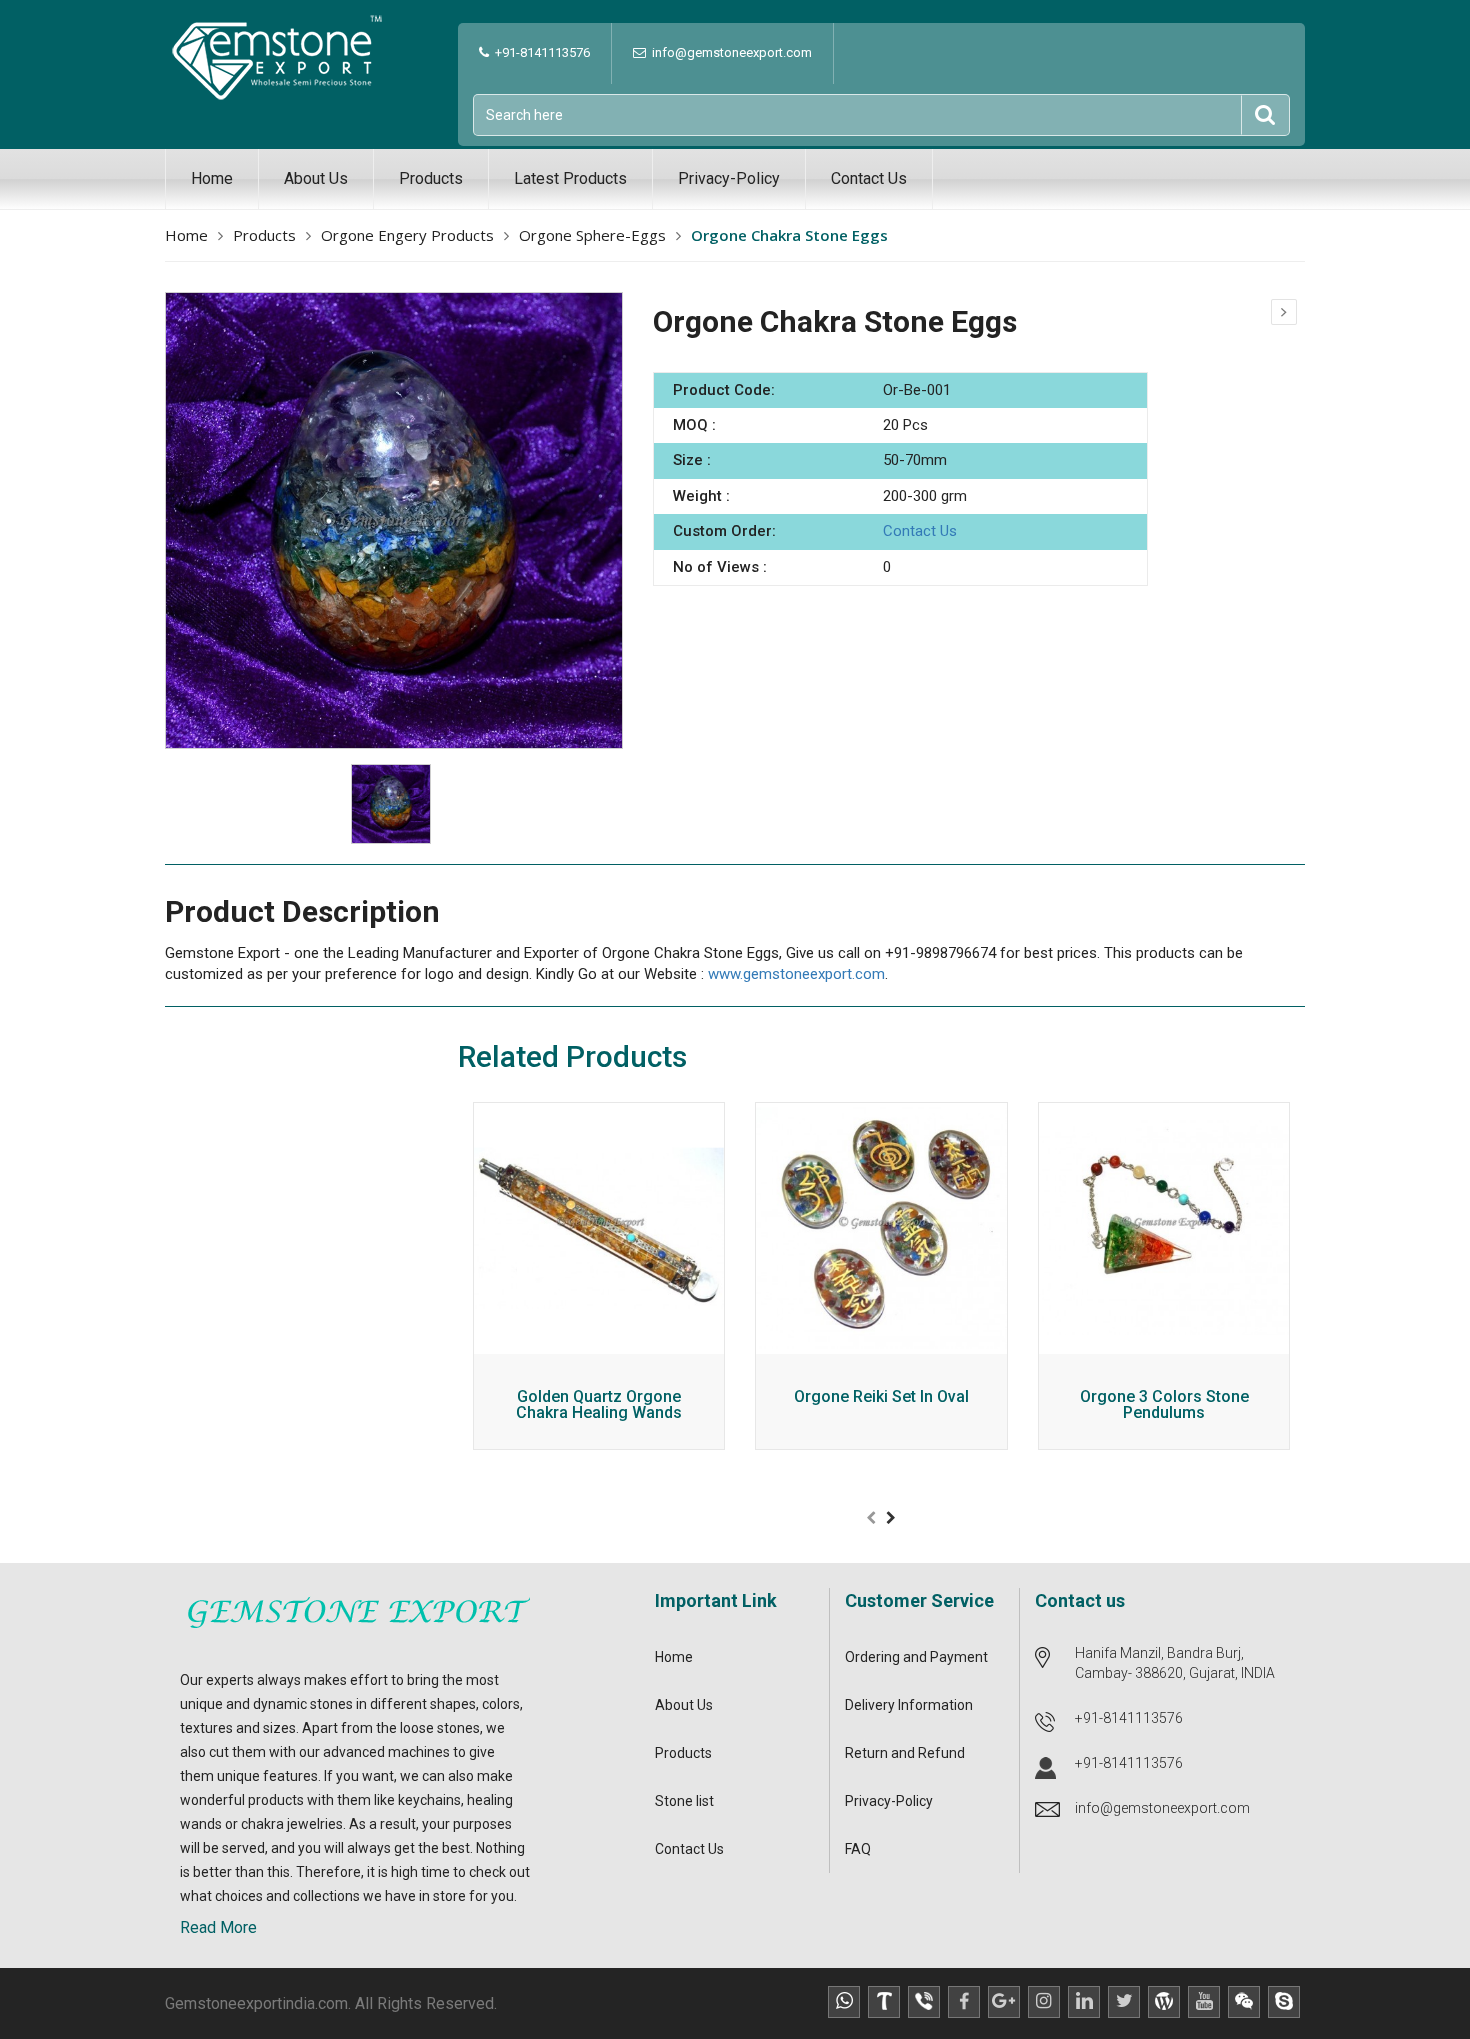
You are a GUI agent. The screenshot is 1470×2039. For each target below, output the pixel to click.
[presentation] (871, 1518)
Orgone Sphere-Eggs (592, 235)
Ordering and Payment (916, 1657)
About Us (316, 178)
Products (431, 178)
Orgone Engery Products (407, 235)
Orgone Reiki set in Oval (881, 1397)
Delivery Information (909, 1705)
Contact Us (869, 178)
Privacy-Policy (729, 178)
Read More (218, 1927)
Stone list (684, 1801)
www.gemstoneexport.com (796, 974)
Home (212, 178)
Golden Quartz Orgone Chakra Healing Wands (599, 1405)
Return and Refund (905, 1753)
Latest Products (570, 178)
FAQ (858, 1849)
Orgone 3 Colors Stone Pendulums (1164, 1405)
